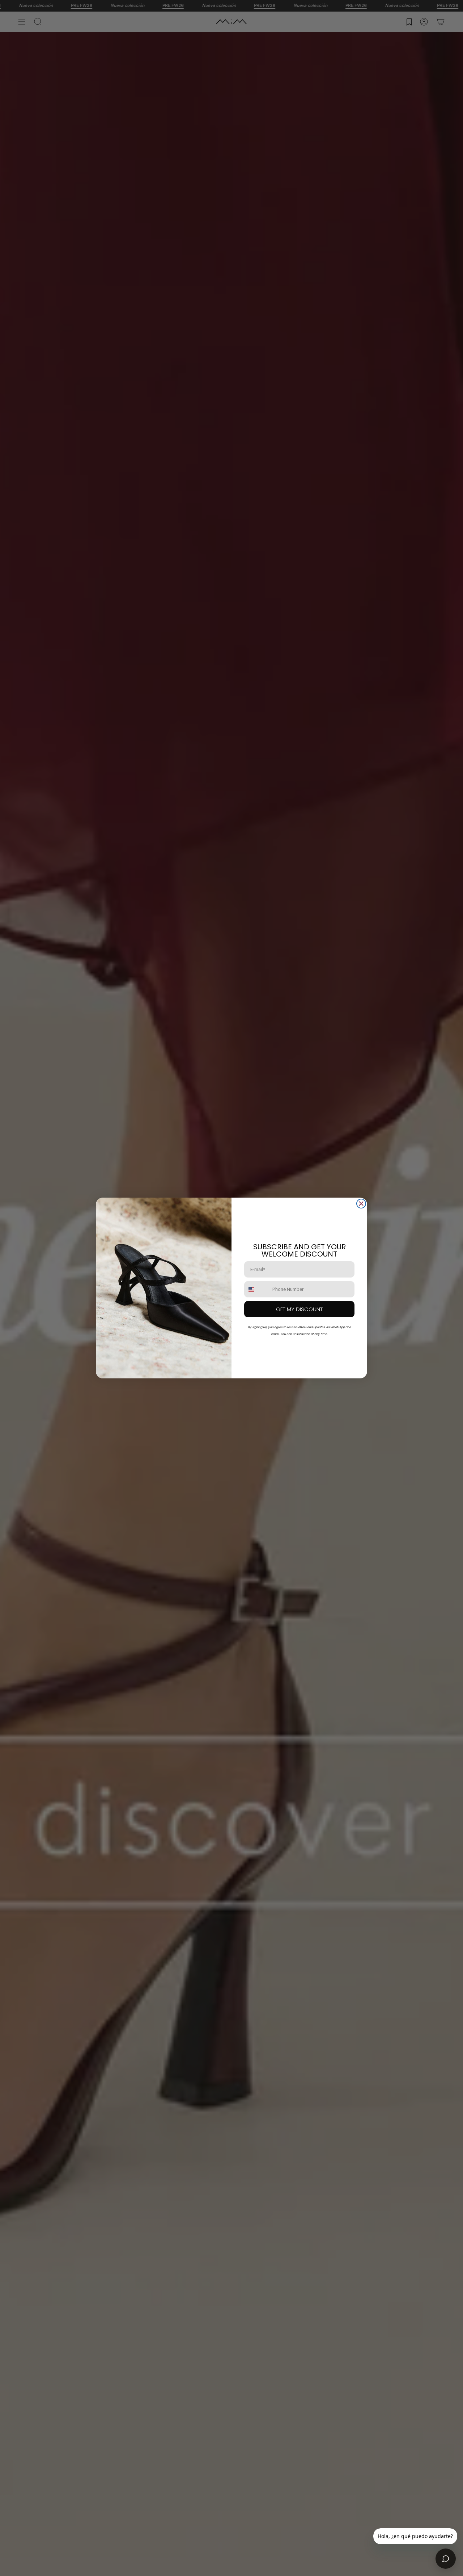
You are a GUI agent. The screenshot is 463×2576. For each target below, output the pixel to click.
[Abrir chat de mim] (446, 2559)
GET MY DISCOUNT (299, 1309)
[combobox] (257, 1289)
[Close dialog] (361, 1204)
